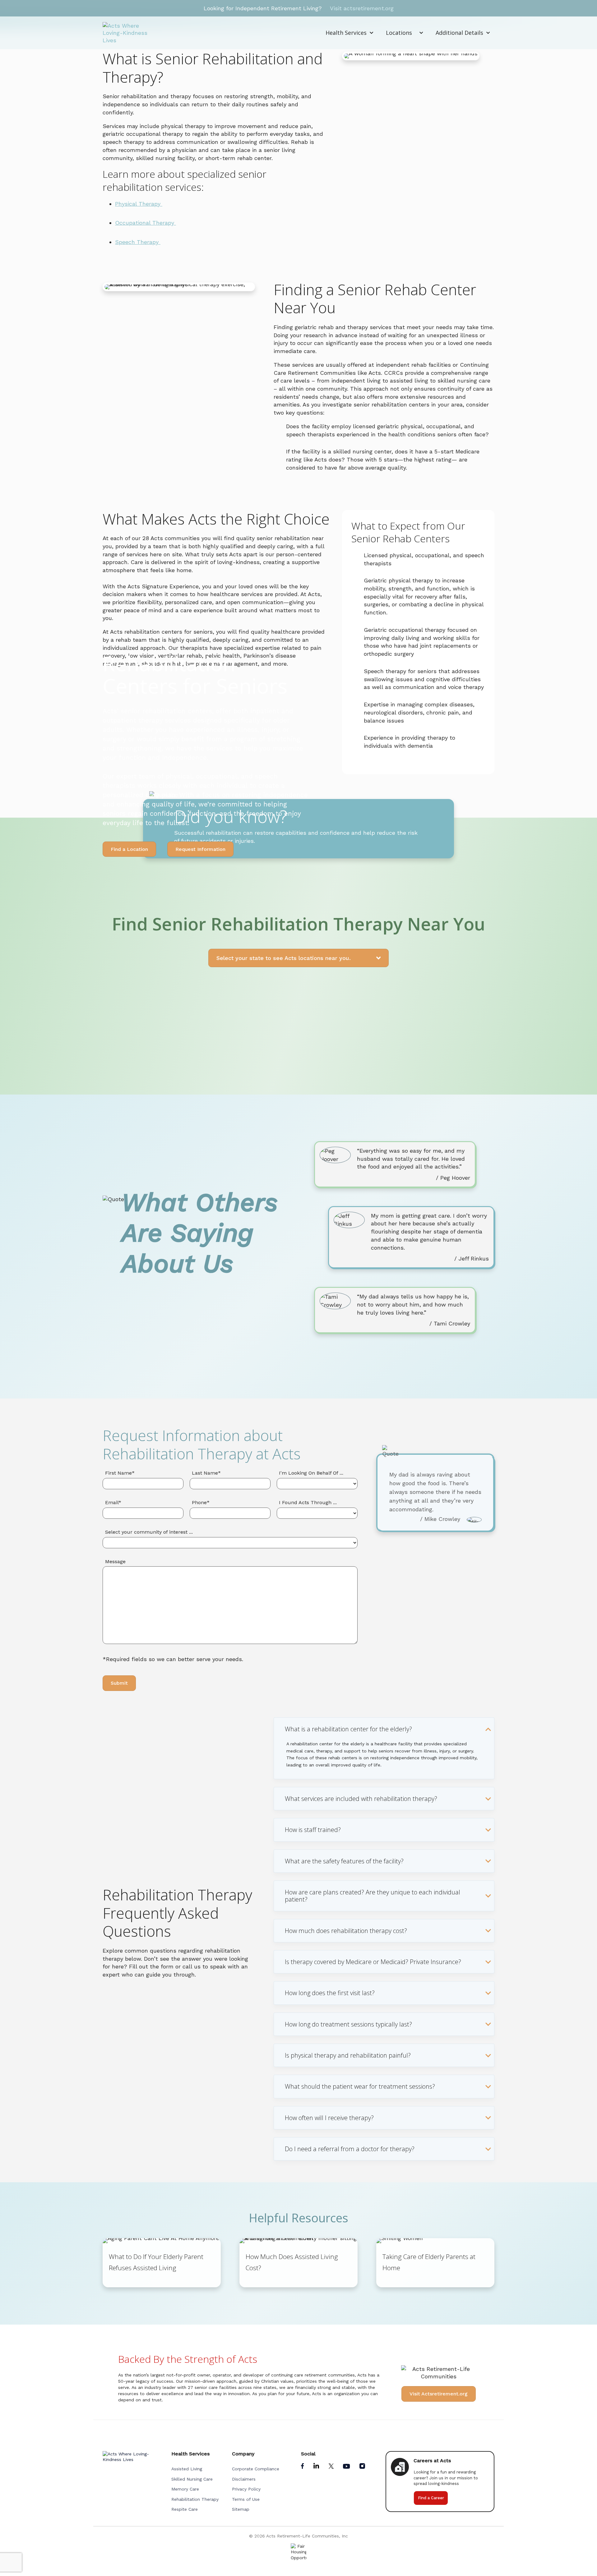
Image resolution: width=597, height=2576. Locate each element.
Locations (399, 33)
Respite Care (185, 2509)
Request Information (200, 849)
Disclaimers (244, 2479)
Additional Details (459, 33)
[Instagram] (362, 2467)
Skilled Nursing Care (192, 2479)
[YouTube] (347, 2467)
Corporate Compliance (256, 2469)
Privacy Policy (246, 2489)
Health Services (346, 33)
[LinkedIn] (317, 2467)
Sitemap (241, 2509)
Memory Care (185, 2489)
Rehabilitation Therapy (195, 2499)
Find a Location (129, 849)
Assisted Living (187, 2469)
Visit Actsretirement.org (439, 2394)
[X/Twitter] (332, 2467)
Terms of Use (246, 2499)
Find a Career (431, 2498)
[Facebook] (303, 2467)
